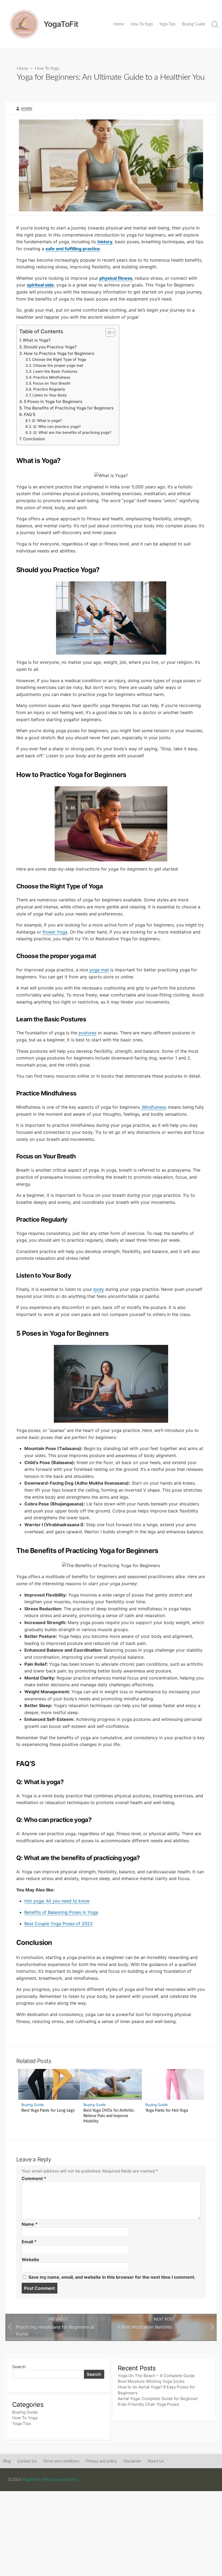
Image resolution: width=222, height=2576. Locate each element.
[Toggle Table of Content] (108, 332)
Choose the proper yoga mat (58, 365)
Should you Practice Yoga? (50, 347)
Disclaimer (132, 2461)
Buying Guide (194, 24)
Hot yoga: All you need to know (57, 1901)
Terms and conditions (61, 2461)
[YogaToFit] (24, 24)
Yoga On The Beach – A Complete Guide (156, 2376)
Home (119, 24)
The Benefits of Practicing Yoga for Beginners (69, 408)
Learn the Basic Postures (55, 371)
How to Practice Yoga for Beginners (59, 353)
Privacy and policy (101, 2461)
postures (87, 1033)
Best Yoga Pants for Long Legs (48, 2110)
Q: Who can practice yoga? (57, 426)
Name (30, 2224)
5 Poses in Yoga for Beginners (53, 401)
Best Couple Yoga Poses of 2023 (58, 1924)
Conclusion (34, 439)
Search (19, 2367)
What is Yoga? (37, 340)
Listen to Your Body (50, 395)
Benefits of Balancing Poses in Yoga (61, 1912)
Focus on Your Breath (52, 383)
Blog (7, 2461)
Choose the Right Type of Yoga (59, 359)
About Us (156, 2461)
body (99, 1289)
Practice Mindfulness (52, 377)
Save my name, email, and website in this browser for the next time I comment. (112, 2277)
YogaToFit (31, 2480)
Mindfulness (154, 1107)
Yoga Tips (167, 24)
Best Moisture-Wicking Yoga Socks (151, 2381)
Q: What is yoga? (47, 421)
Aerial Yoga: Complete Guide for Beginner (158, 2399)
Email (29, 2242)
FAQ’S (30, 414)
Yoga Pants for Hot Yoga (167, 2110)
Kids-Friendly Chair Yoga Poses (148, 2404)
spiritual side (40, 285)
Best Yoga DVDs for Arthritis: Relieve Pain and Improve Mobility (109, 2116)
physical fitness (116, 278)
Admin (27, 109)
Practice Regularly (49, 389)
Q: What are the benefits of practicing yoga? (72, 432)
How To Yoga (142, 24)
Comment (34, 2178)
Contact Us (27, 2461)
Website (30, 2260)
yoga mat (99, 970)
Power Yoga (55, 932)
